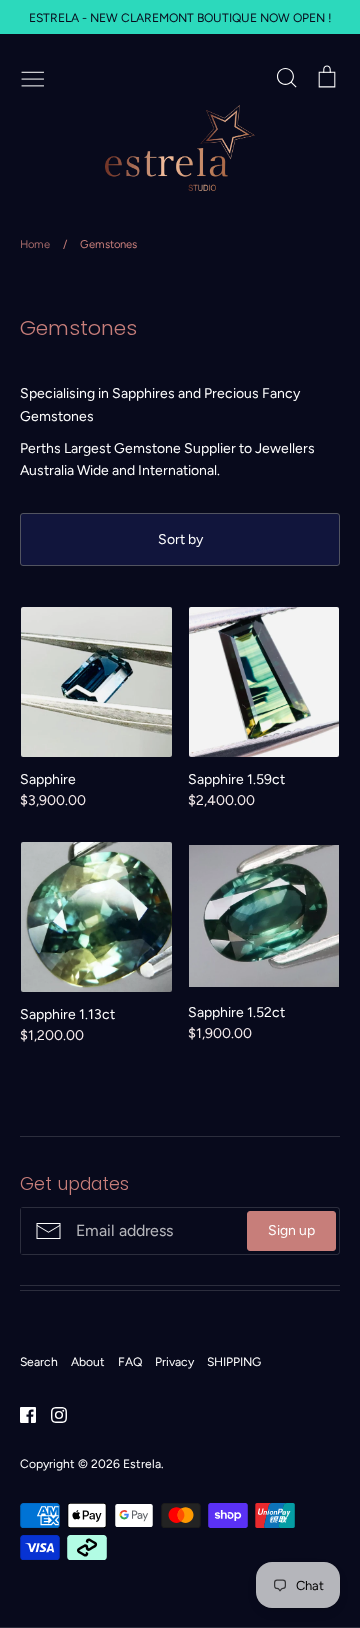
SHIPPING (234, 1361)
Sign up (291, 1230)
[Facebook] (20, 1413)
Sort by (180, 539)
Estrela (142, 1463)
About (88, 1361)
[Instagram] (51, 1413)
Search (39, 1361)
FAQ (130, 1361)
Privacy (174, 1361)
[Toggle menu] (33, 77)
